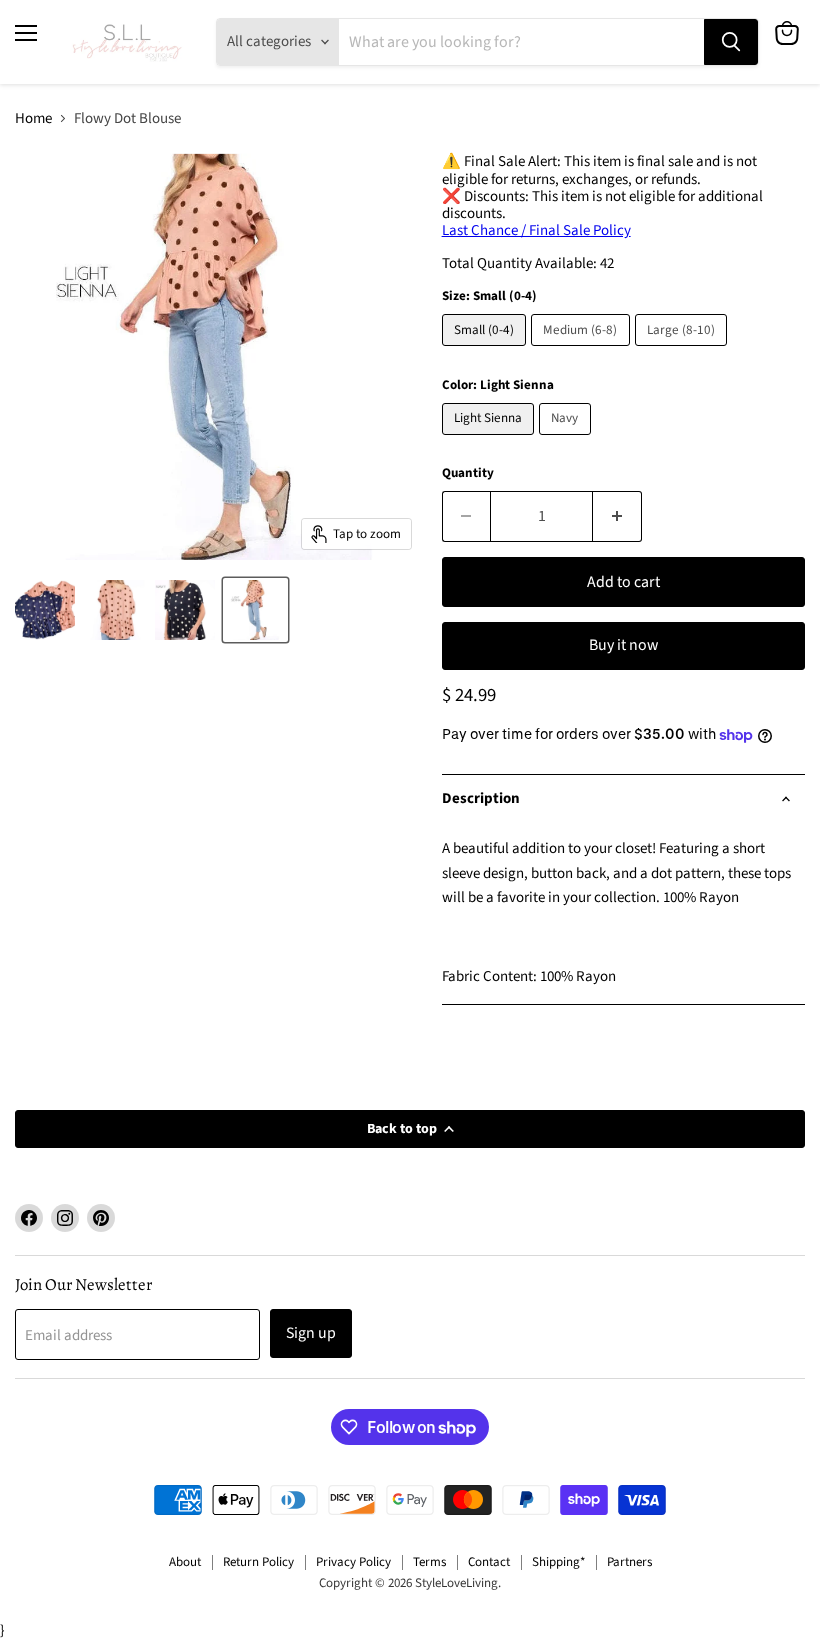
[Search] (731, 42)
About (185, 1562)
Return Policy (258, 1562)
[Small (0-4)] (487, 351)
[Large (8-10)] (684, 351)
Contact (489, 1562)
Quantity (468, 473)
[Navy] (567, 440)
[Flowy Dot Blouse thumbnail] (45, 610)
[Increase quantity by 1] (617, 516)
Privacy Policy (353, 1562)
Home (33, 118)
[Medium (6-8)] (583, 351)
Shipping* (558, 1562)
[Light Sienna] (491, 440)
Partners (629, 1562)
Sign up (311, 1333)
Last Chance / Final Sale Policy (536, 230)
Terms (429, 1562)
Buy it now (623, 645)
